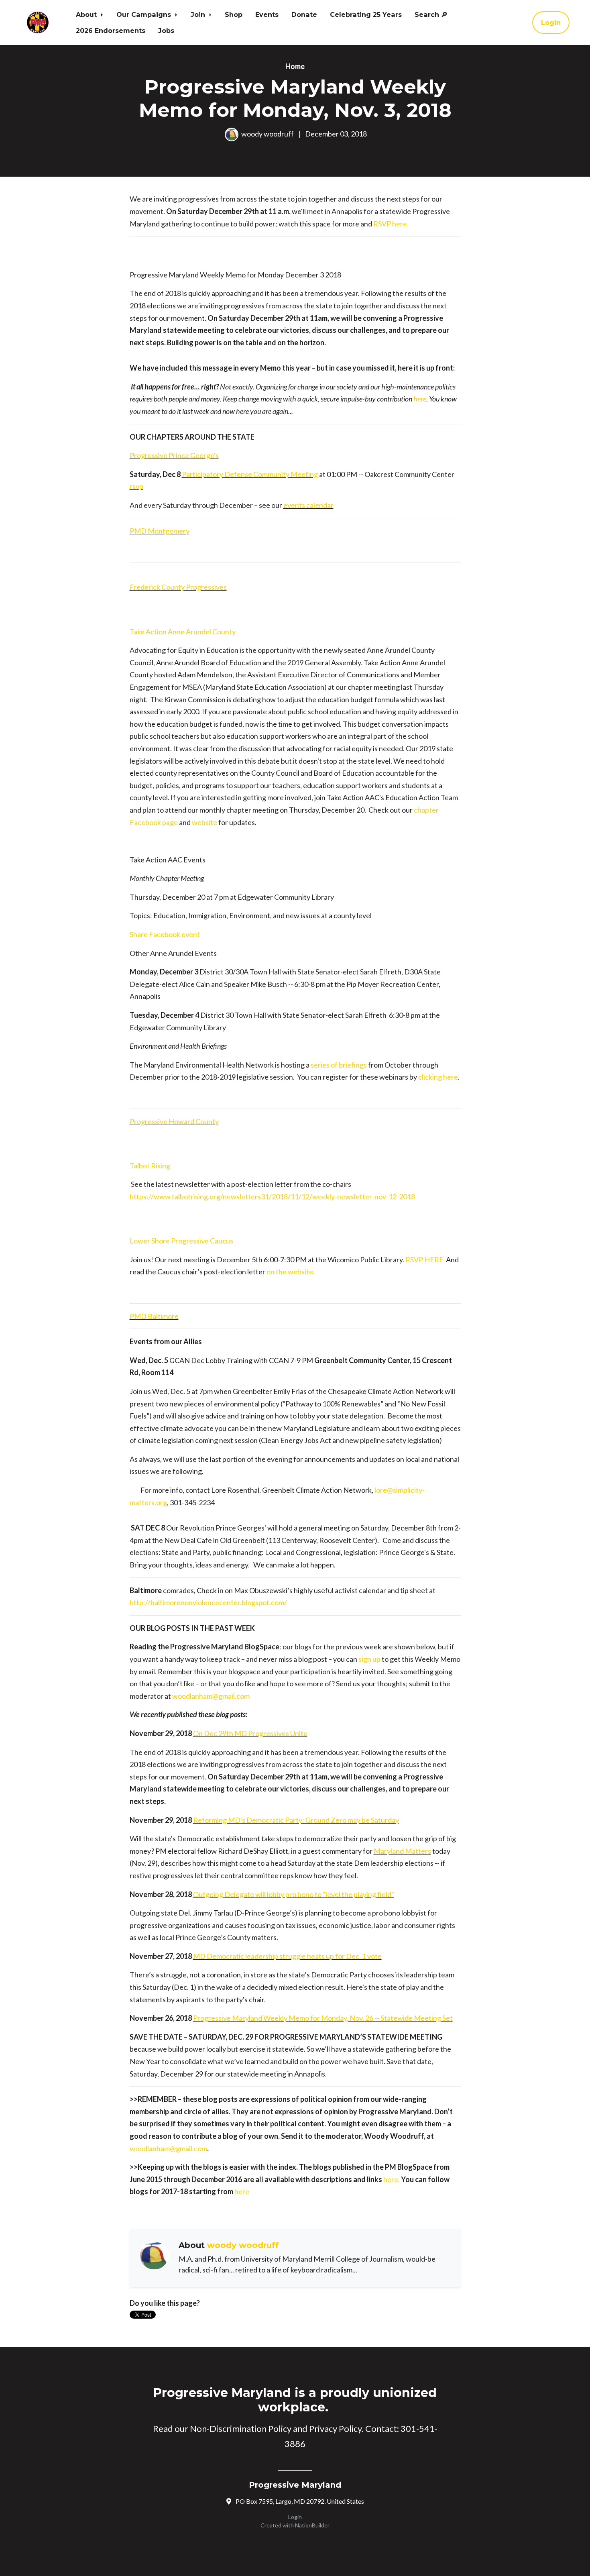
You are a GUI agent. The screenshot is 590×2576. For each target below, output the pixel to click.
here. (392, 2179)
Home (295, 66)
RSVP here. (391, 224)
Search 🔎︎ (431, 14)
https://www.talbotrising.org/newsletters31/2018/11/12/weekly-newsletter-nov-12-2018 (272, 1196)
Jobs (166, 31)
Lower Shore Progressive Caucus (181, 1241)
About (87, 14)
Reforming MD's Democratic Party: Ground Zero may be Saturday (296, 1820)
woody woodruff (268, 134)
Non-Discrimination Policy (241, 2428)
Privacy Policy (335, 2428)
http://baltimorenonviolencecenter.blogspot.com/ (208, 1602)
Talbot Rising (150, 1166)
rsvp (136, 486)
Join (199, 14)
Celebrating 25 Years (366, 14)
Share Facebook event (165, 934)
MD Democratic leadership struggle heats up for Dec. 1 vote (287, 1956)
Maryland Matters (402, 1851)
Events (267, 14)
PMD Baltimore (154, 1316)
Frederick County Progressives (178, 587)
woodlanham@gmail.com (211, 1696)
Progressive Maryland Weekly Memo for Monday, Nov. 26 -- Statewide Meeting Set (323, 2018)
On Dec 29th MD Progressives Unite (250, 1733)
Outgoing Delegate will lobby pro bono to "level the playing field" (294, 1894)
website (205, 822)
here (420, 399)
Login (551, 22)
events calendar (308, 505)
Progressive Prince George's (174, 455)
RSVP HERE (424, 1259)
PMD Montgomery (160, 531)
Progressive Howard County (174, 1121)
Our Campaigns (145, 14)
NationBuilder (312, 2525)
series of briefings (339, 1065)
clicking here (438, 1077)
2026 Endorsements (111, 31)
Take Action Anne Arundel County (183, 632)
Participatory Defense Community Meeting (250, 474)
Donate (304, 14)
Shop (234, 14)
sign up (369, 1659)
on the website (290, 1272)
